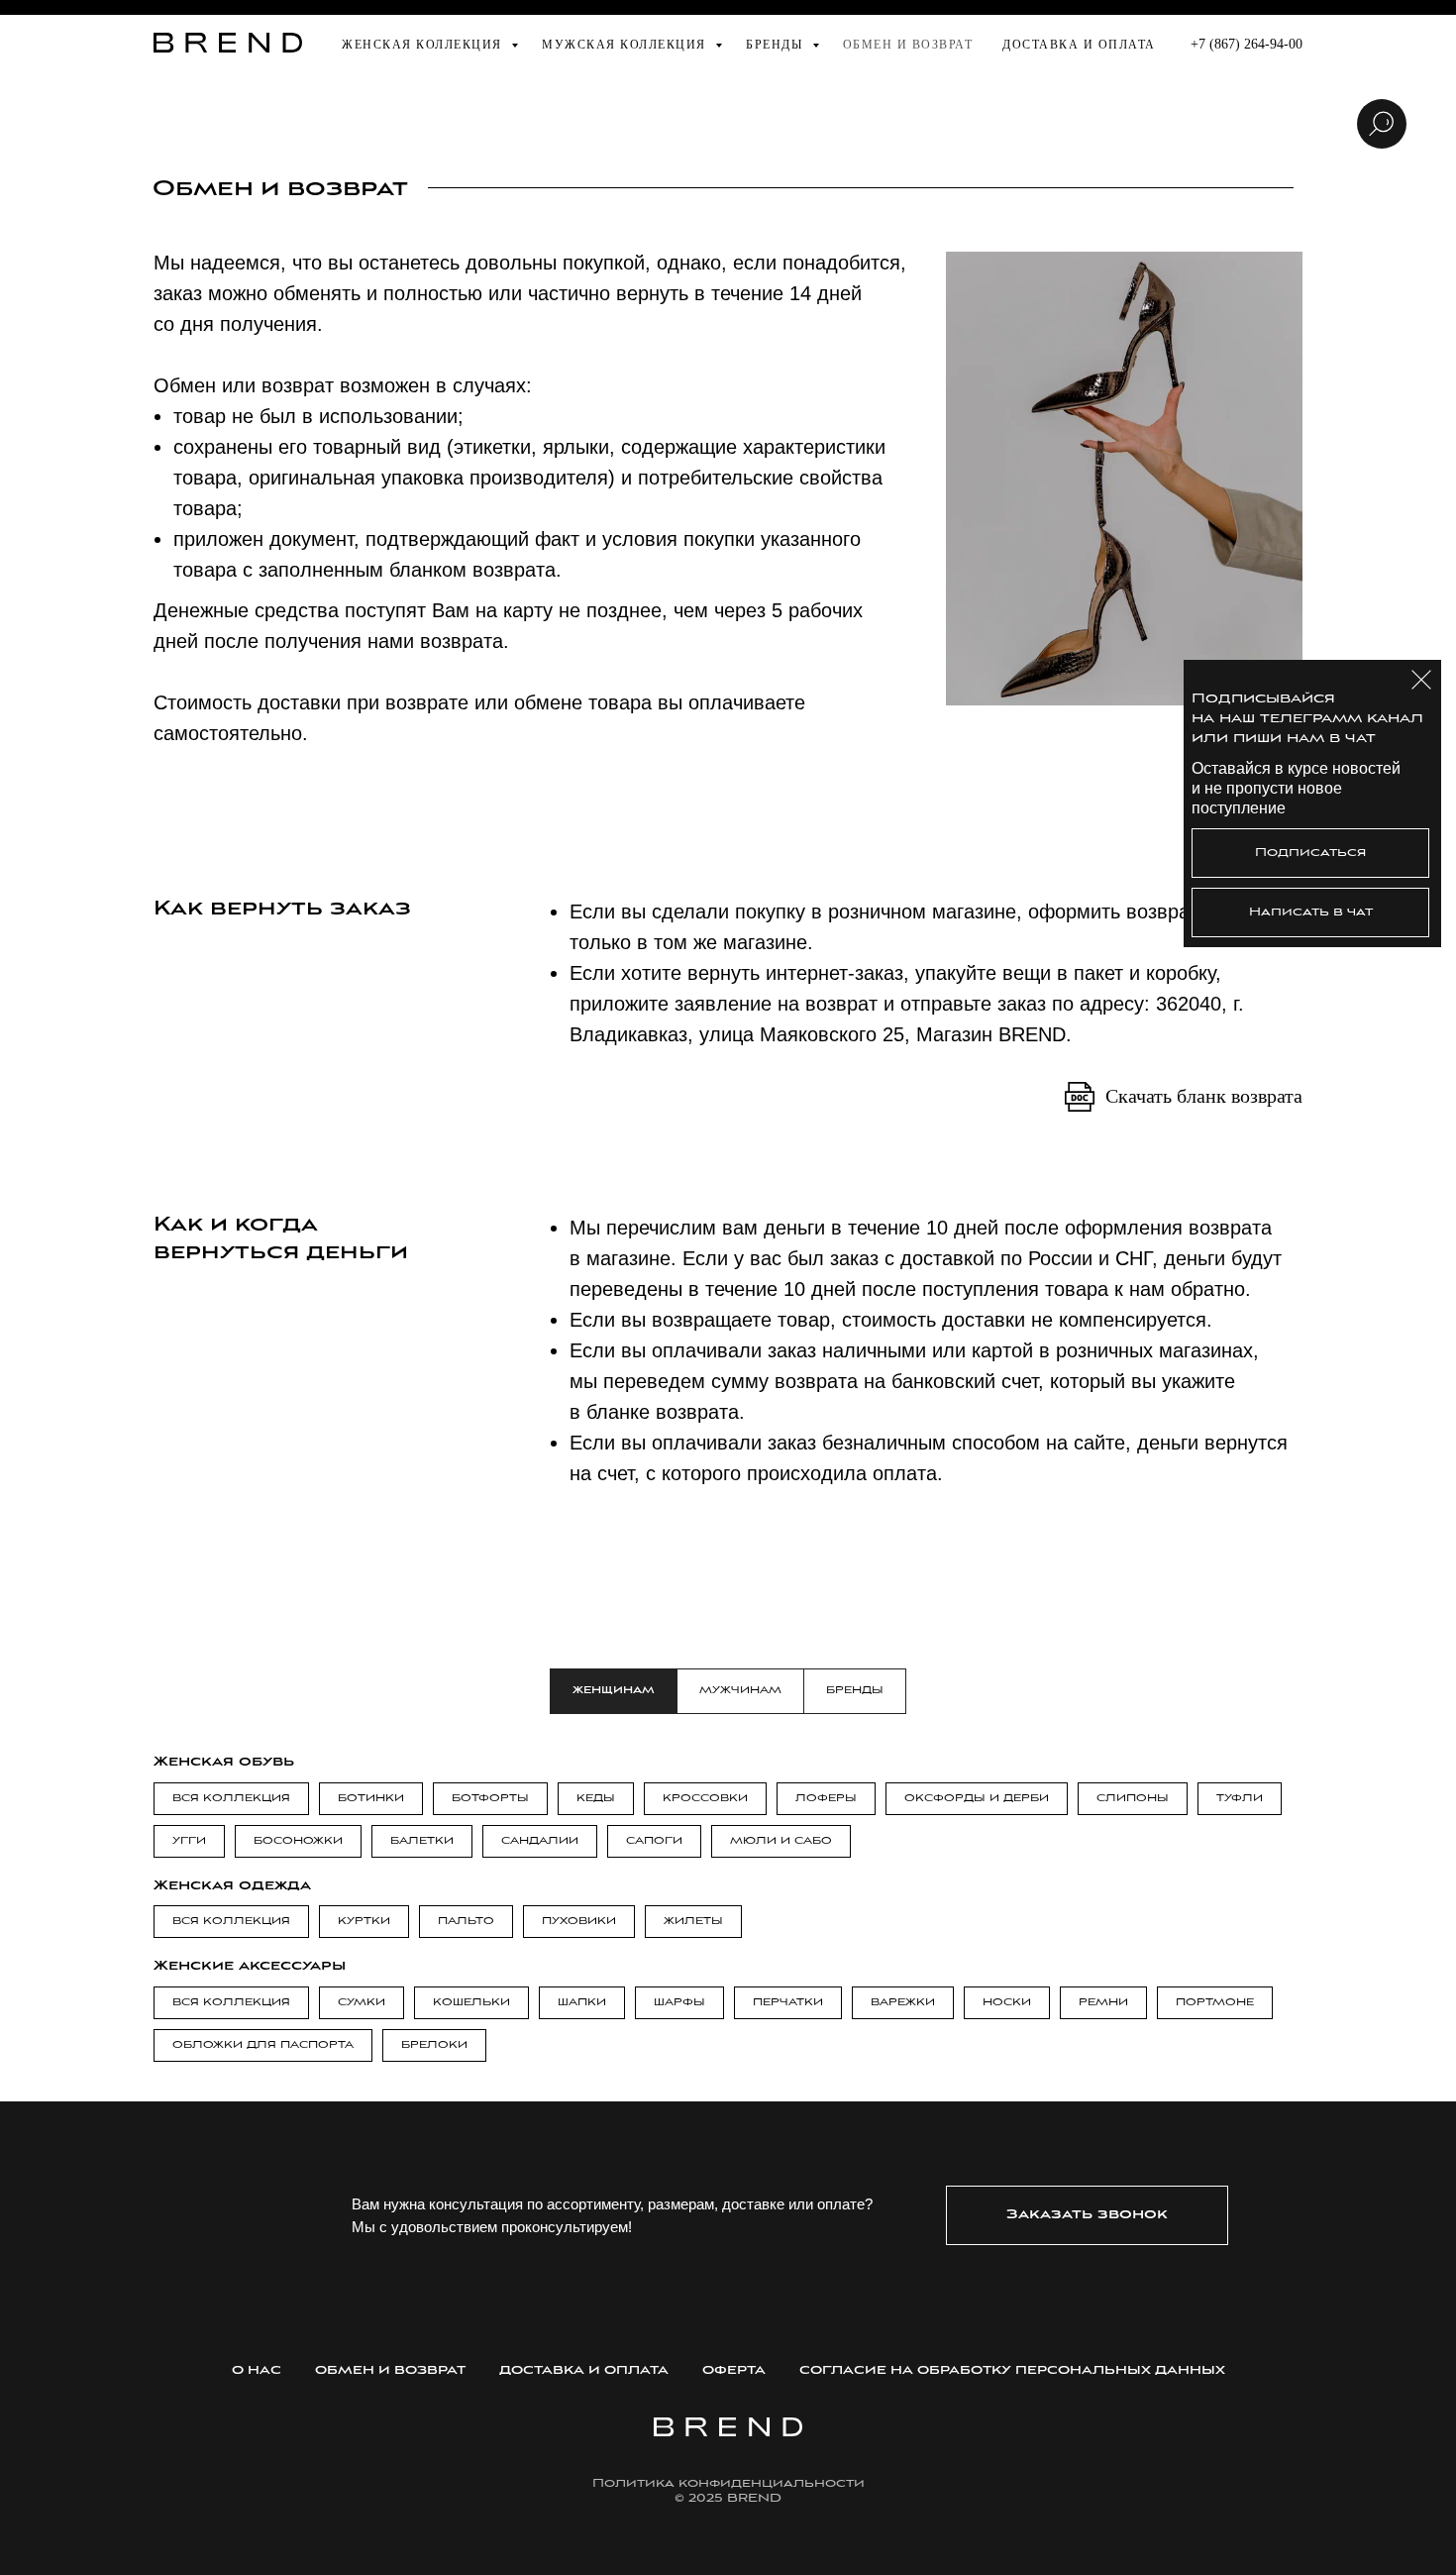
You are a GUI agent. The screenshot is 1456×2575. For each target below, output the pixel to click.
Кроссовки (705, 1799)
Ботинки (371, 1799)
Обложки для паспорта (263, 2045)
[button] (1087, 2215)
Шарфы (679, 2003)
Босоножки (298, 1841)
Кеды (596, 1799)
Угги (189, 1841)
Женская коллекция (424, 45)
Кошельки (471, 2003)
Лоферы (826, 1799)
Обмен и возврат (908, 45)
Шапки (582, 2003)
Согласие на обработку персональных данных (1012, 2370)
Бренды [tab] (855, 1691)
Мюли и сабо (781, 1841)
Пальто (466, 1922)
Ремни (1103, 2003)
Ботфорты (490, 1799)
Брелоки (434, 2045)
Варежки (903, 2003)
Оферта (734, 2370)
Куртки (364, 1922)
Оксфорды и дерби (977, 1799)
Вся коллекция (231, 1799)
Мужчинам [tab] (740, 1691)
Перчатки (788, 2003)
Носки (1007, 2003)
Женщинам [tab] (614, 1691)
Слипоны (1133, 1799)
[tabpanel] (728, 1756)
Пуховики (579, 1922)
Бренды (777, 45)
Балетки (422, 1841)
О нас (257, 2370)
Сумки (362, 2003)
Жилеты (693, 1922)
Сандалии (540, 1841)
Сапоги (654, 1841)
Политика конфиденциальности (728, 2483)
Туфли (1240, 1799)
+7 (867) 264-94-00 (1247, 44)
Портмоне (1215, 2003)
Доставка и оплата (1079, 45)
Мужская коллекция (626, 45)
